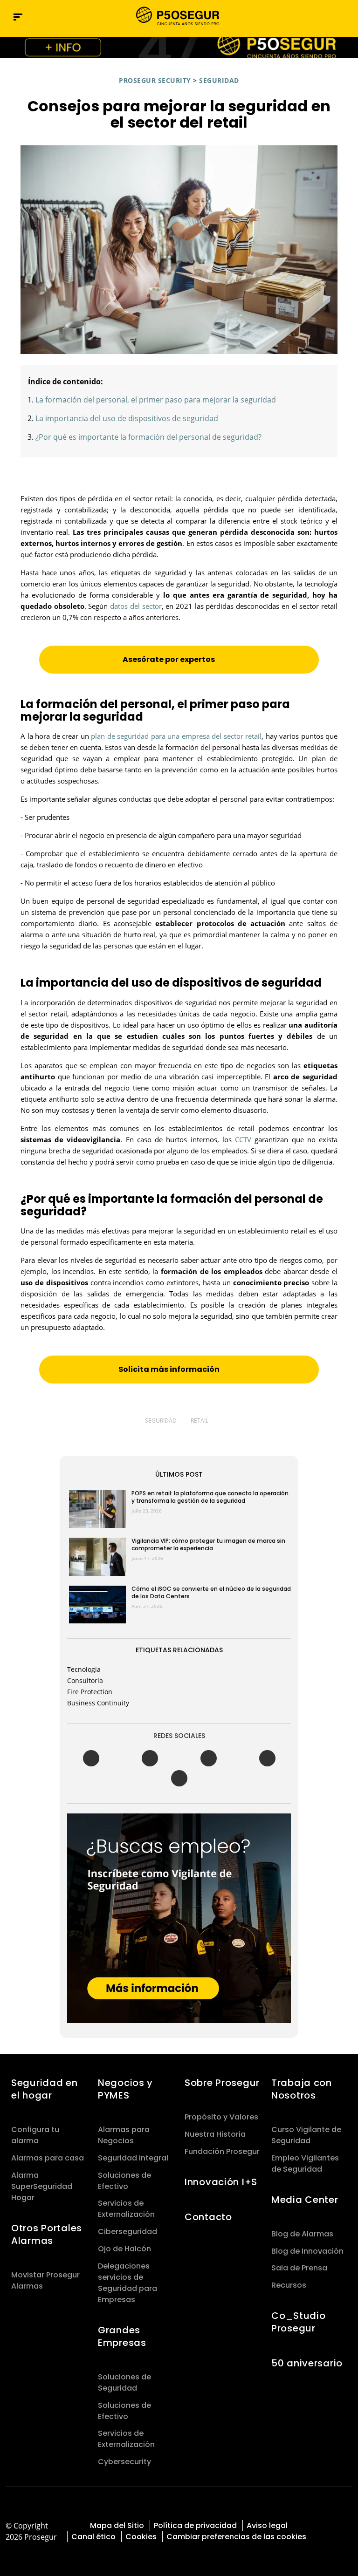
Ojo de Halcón (124, 2249)
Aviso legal (267, 2525)
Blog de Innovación (307, 2251)
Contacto (208, 2217)
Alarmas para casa (48, 2158)
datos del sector (136, 606)
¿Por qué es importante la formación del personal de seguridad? (148, 437)
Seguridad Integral (133, 2158)
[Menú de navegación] (18, 17)
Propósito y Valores (221, 2117)
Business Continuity (98, 1703)
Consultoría (85, 1680)
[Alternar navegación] (326, 17)
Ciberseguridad (127, 2232)
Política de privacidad (195, 2525)
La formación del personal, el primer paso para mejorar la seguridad (156, 400)
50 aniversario (307, 2363)
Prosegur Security (155, 80)
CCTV (243, 1139)
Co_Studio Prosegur (298, 2322)
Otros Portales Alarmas (47, 2234)
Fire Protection (90, 1692)
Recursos (289, 2285)
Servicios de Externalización (126, 2209)
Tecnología (84, 1669)
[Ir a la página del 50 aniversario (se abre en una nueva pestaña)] (179, 48)
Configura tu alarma (35, 2135)
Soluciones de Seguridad (124, 2382)
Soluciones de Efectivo (124, 2181)
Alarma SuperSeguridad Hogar (42, 2186)
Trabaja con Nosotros (302, 2089)
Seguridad (219, 80)
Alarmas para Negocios (124, 2135)
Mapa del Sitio (117, 2525)
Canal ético (93, 2537)
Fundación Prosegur (222, 2151)
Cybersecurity (124, 2462)
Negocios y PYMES (125, 2089)
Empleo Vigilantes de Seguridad (305, 2164)
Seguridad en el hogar (45, 2089)
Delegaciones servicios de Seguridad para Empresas (127, 2283)
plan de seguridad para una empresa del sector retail (176, 736)
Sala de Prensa (299, 2268)
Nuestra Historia (215, 2134)
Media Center (305, 2200)
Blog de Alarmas (302, 2234)
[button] (346, 17)
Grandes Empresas (122, 2336)
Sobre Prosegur (222, 2083)
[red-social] (324, 2517)
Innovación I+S (221, 2182)
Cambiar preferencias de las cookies (236, 2537)
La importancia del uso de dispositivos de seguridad (127, 418)
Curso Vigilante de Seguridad (306, 2135)
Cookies (141, 2537)
